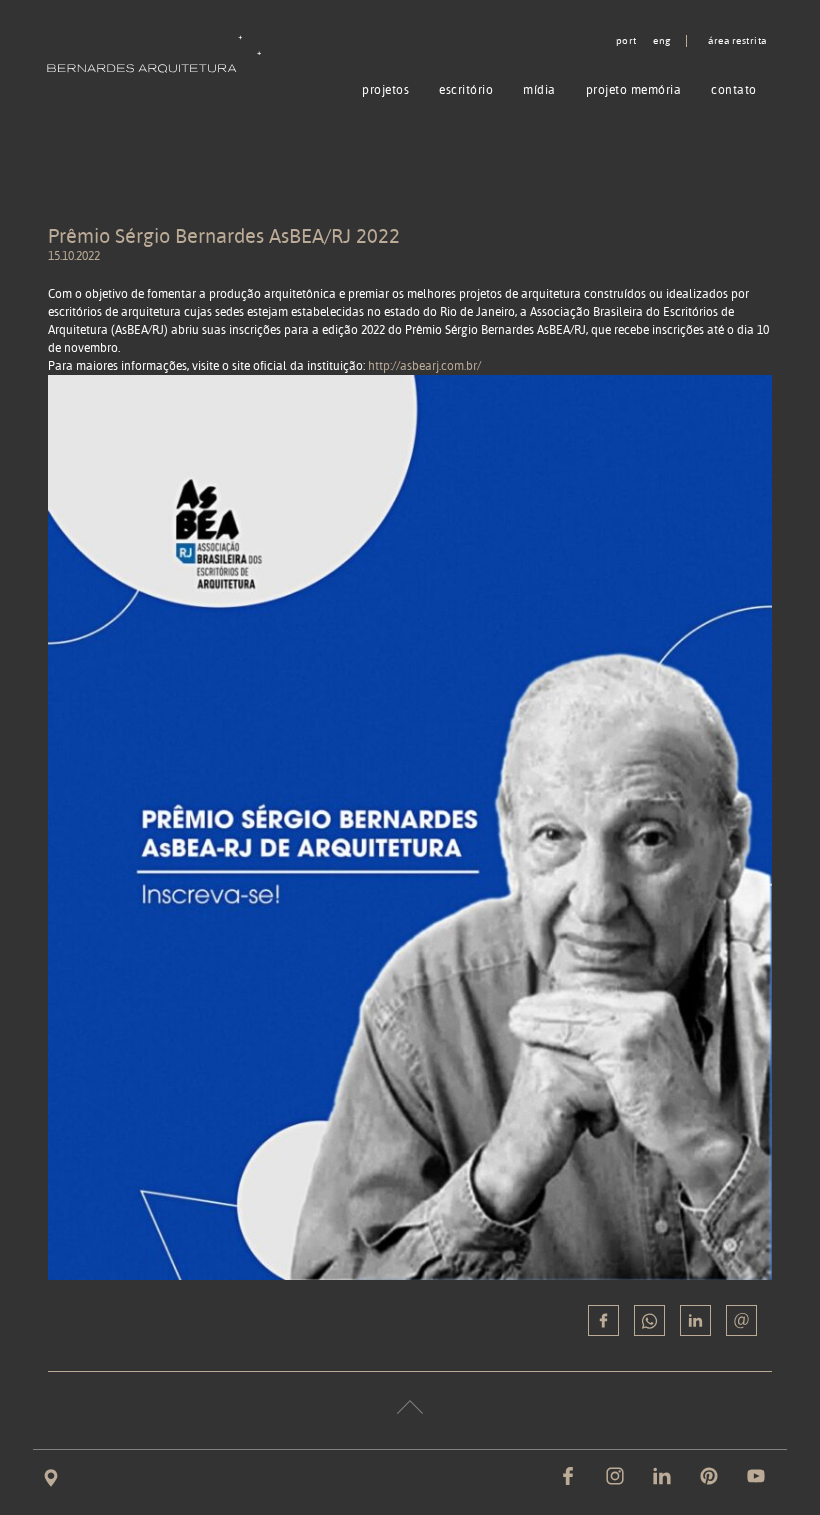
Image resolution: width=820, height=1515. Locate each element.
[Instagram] (615, 1476)
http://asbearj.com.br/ (424, 365)
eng (662, 41)
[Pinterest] (709, 1476)
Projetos (385, 89)
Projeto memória (634, 89)
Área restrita (737, 41)
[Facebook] (568, 1476)
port (626, 41)
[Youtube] (756, 1476)
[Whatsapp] (649, 1320)
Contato (734, 89)
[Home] (158, 53)
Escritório (466, 89)
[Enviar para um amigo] (741, 1320)
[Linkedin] (695, 1320)
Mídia (539, 89)
